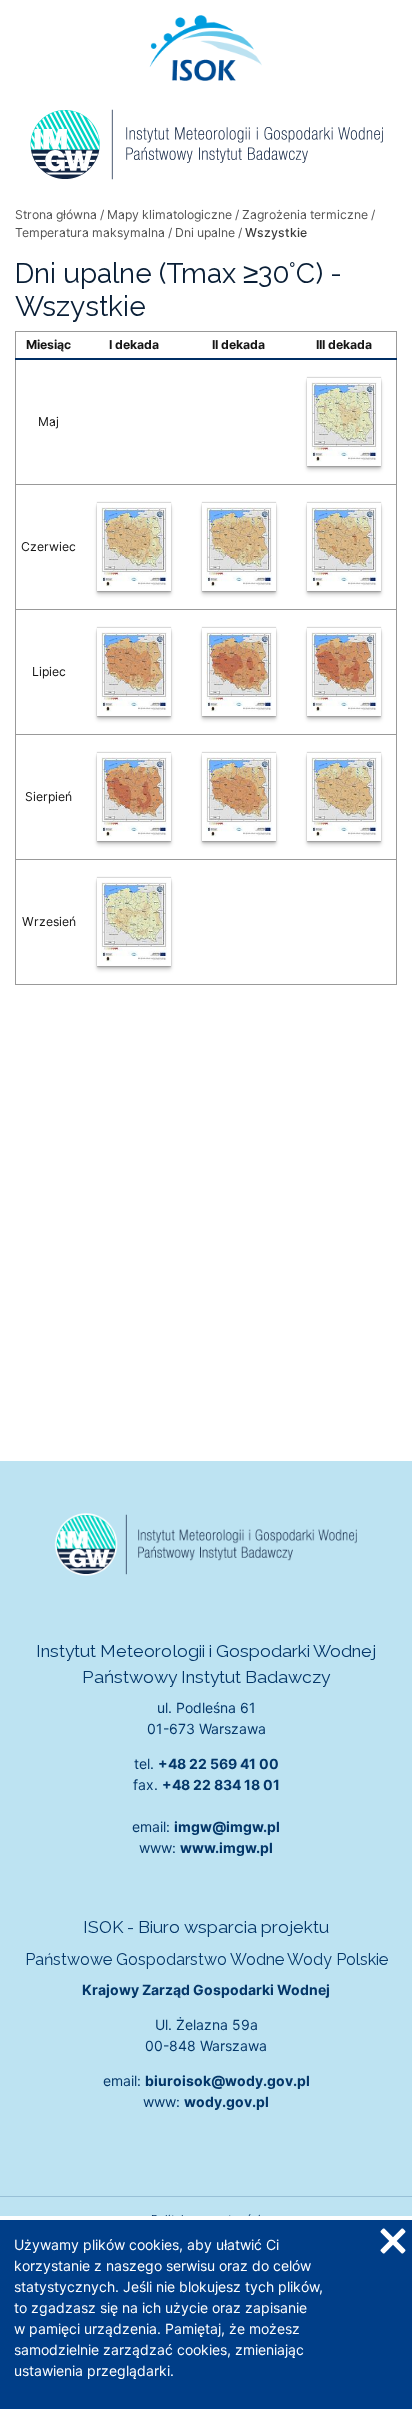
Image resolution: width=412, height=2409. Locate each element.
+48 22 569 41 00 (218, 1763)
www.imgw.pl (226, 1847)
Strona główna (56, 214)
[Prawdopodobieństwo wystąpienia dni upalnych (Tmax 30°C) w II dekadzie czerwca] (238, 547)
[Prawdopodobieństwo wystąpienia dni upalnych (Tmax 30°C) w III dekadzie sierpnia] (343, 797)
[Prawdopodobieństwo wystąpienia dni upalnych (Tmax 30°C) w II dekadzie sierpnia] (238, 797)
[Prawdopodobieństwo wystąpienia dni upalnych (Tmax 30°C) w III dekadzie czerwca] (343, 547)
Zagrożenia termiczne (305, 214)
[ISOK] (206, 48)
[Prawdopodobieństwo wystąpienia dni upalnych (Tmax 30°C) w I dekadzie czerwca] (134, 547)
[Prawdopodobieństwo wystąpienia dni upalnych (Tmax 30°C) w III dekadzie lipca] (343, 672)
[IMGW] (206, 144)
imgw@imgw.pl (227, 1826)
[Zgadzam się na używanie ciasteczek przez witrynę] (392, 2240)
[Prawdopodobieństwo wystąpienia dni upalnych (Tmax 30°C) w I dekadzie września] (134, 922)
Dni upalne (205, 232)
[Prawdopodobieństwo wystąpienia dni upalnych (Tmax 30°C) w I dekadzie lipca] (134, 672)
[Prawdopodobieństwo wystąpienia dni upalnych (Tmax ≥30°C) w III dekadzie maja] (343, 422)
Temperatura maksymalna (90, 232)
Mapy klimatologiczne (169, 214)
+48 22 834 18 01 (221, 1784)
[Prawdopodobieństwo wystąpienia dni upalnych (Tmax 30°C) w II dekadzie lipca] (238, 672)
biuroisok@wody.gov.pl (227, 2080)
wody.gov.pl (226, 2101)
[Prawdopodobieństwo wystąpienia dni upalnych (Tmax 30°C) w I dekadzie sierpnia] (134, 797)
